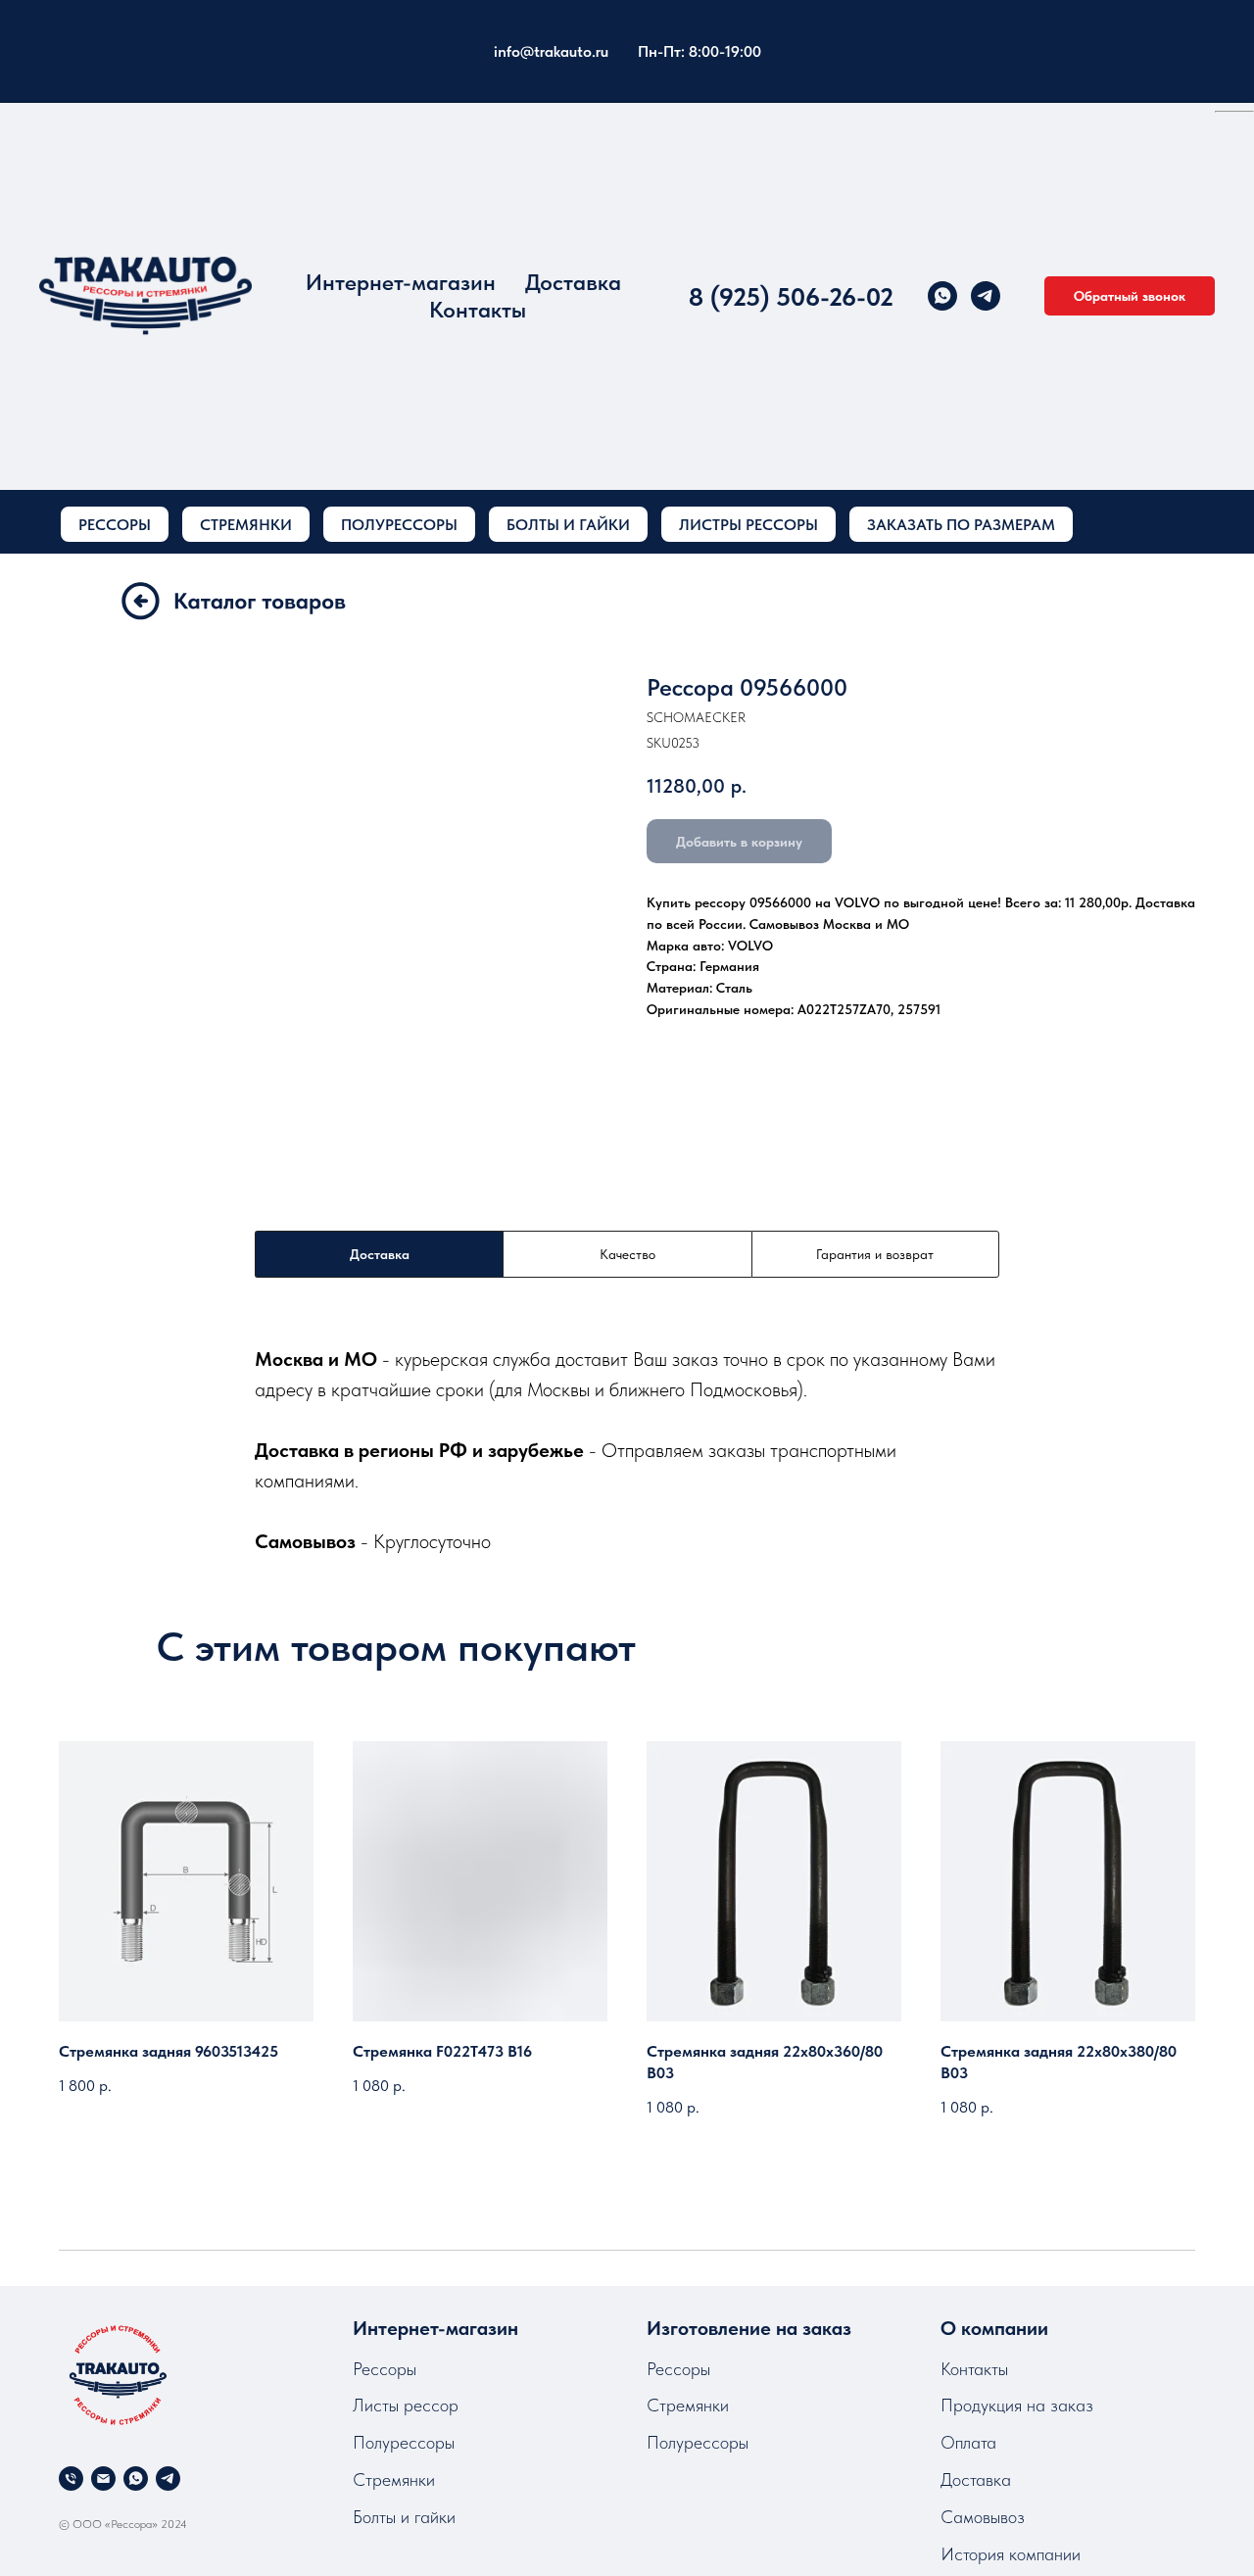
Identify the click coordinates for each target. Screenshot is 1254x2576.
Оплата (968, 2442)
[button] (1130, 296)
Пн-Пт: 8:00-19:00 (699, 51)
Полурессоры (404, 2442)
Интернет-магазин (401, 282)
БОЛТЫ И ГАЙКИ (568, 525)
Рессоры (385, 2369)
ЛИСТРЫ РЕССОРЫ (748, 525)
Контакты (478, 310)
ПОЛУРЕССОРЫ (399, 525)
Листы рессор (406, 2405)
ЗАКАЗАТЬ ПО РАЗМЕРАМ (961, 525)
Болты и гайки (404, 2517)
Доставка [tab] (380, 1254)
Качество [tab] (627, 1254)
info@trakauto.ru (551, 51)
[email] (103, 2479)
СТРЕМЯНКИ (246, 525)
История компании (1011, 2554)
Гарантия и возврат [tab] (875, 1254)
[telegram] (986, 296)
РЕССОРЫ (115, 525)
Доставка (573, 282)
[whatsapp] (942, 296)
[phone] (71, 2479)
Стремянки (394, 2479)
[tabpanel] (627, 1450)
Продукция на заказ (1017, 2405)
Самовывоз (983, 2517)
